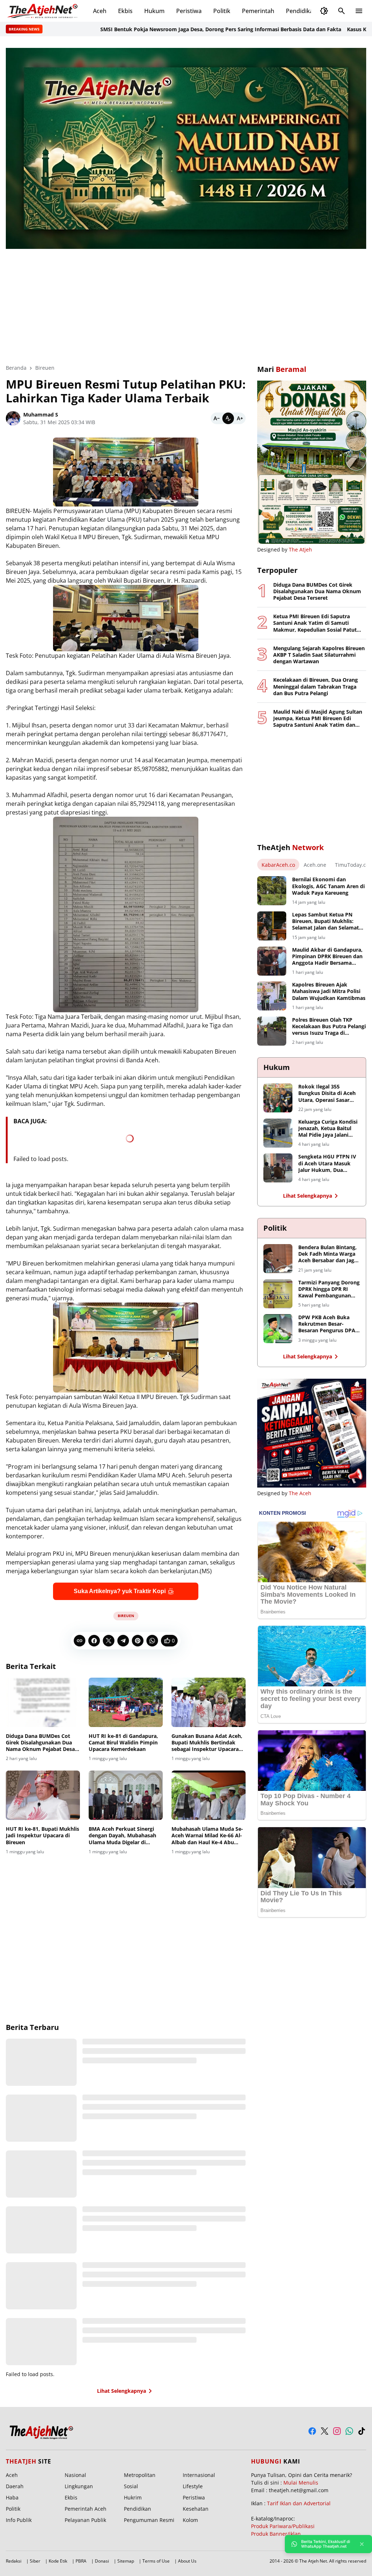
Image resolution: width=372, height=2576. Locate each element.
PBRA (81, 2561)
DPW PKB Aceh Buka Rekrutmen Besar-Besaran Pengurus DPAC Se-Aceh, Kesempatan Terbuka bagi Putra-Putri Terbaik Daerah (328, 1324)
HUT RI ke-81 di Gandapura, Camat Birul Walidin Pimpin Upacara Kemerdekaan (123, 1743)
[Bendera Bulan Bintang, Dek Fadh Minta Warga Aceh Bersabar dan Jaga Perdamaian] (278, 1259)
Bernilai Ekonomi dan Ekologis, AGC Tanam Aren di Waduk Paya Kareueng (328, 886)
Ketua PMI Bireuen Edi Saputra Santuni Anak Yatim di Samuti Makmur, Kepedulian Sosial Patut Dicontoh (315, 623)
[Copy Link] (80, 1641)
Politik (222, 11)
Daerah (15, 2486)
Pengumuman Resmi (149, 2520)
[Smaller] (217, 418)
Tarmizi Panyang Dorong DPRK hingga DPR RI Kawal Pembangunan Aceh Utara (329, 1289)
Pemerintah (258, 11)
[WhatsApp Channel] (349, 2431)
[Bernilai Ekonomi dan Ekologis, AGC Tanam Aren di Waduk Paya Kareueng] (272, 891)
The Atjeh (300, 549)
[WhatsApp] (152, 1641)
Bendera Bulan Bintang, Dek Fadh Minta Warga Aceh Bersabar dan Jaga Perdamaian (328, 1254)
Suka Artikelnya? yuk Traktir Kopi (120, 1591)
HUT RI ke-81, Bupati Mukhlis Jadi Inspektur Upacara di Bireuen (43, 1835)
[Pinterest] (138, 1641)
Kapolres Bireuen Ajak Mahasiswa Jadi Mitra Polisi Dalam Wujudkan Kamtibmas (329, 991)
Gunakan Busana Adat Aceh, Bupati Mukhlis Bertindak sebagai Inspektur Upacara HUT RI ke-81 (207, 1743)
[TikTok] (362, 2431)
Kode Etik (58, 2561)
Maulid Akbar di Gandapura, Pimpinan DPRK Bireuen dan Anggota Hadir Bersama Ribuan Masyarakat (327, 957)
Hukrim (133, 2497)
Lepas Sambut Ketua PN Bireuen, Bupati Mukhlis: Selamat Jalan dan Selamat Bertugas (325, 921)
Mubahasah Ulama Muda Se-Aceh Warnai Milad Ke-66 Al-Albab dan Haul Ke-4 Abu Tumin (207, 1836)
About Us (187, 2561)
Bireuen (126, 1616)
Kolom (190, 2520)
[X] (109, 1641)
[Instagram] (337, 2431)
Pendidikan (301, 11)
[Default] (228, 418)
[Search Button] (341, 11)
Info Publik (19, 2520)
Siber (35, 2561)
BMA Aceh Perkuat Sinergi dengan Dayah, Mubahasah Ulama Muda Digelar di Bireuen (122, 1836)
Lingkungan (79, 2486)
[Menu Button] (359, 11)
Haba (12, 2497)
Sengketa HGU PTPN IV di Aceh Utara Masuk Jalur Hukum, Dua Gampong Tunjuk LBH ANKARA (327, 1163)
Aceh (100, 11)
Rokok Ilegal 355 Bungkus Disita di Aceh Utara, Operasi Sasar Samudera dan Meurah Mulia (327, 1093)
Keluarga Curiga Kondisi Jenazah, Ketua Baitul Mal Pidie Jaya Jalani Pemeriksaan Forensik (328, 1129)
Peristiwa (189, 11)
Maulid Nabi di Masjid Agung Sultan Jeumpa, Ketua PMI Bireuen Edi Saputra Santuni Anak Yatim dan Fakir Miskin (318, 719)
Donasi (102, 2561)
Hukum (154, 11)
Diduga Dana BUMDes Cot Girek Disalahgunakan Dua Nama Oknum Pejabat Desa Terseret (40, 1743)
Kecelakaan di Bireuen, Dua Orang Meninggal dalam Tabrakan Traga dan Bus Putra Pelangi (316, 686)
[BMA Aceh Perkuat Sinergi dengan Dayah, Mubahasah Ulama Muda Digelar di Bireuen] (126, 1795)
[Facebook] (94, 1641)
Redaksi (14, 2561)
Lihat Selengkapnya (122, 2391)
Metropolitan (140, 2475)
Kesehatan (196, 2509)
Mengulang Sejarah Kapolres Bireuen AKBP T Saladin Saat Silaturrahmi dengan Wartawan (319, 655)
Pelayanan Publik (85, 2520)
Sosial (131, 2486)
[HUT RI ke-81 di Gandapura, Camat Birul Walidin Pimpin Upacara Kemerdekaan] (126, 1702)
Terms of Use (156, 2561)
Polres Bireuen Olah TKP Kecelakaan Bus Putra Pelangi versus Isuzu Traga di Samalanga (329, 1027)
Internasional (199, 2475)
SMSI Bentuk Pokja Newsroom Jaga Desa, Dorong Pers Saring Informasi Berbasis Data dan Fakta (161, 29)
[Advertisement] (186, 302)
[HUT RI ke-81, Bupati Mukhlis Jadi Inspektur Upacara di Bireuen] (43, 1795)
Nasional (75, 2475)
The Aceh (300, 1493)
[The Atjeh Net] (44, 11)
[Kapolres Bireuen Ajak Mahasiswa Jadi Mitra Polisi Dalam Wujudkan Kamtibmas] (272, 996)
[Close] (362, 2544)
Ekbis (125, 11)
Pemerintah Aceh (86, 2509)
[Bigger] (240, 418)
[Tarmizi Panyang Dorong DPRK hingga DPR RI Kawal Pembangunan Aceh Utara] (278, 1294)
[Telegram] (123, 1641)
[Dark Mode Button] (324, 11)
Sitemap (126, 2561)
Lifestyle (193, 2486)
